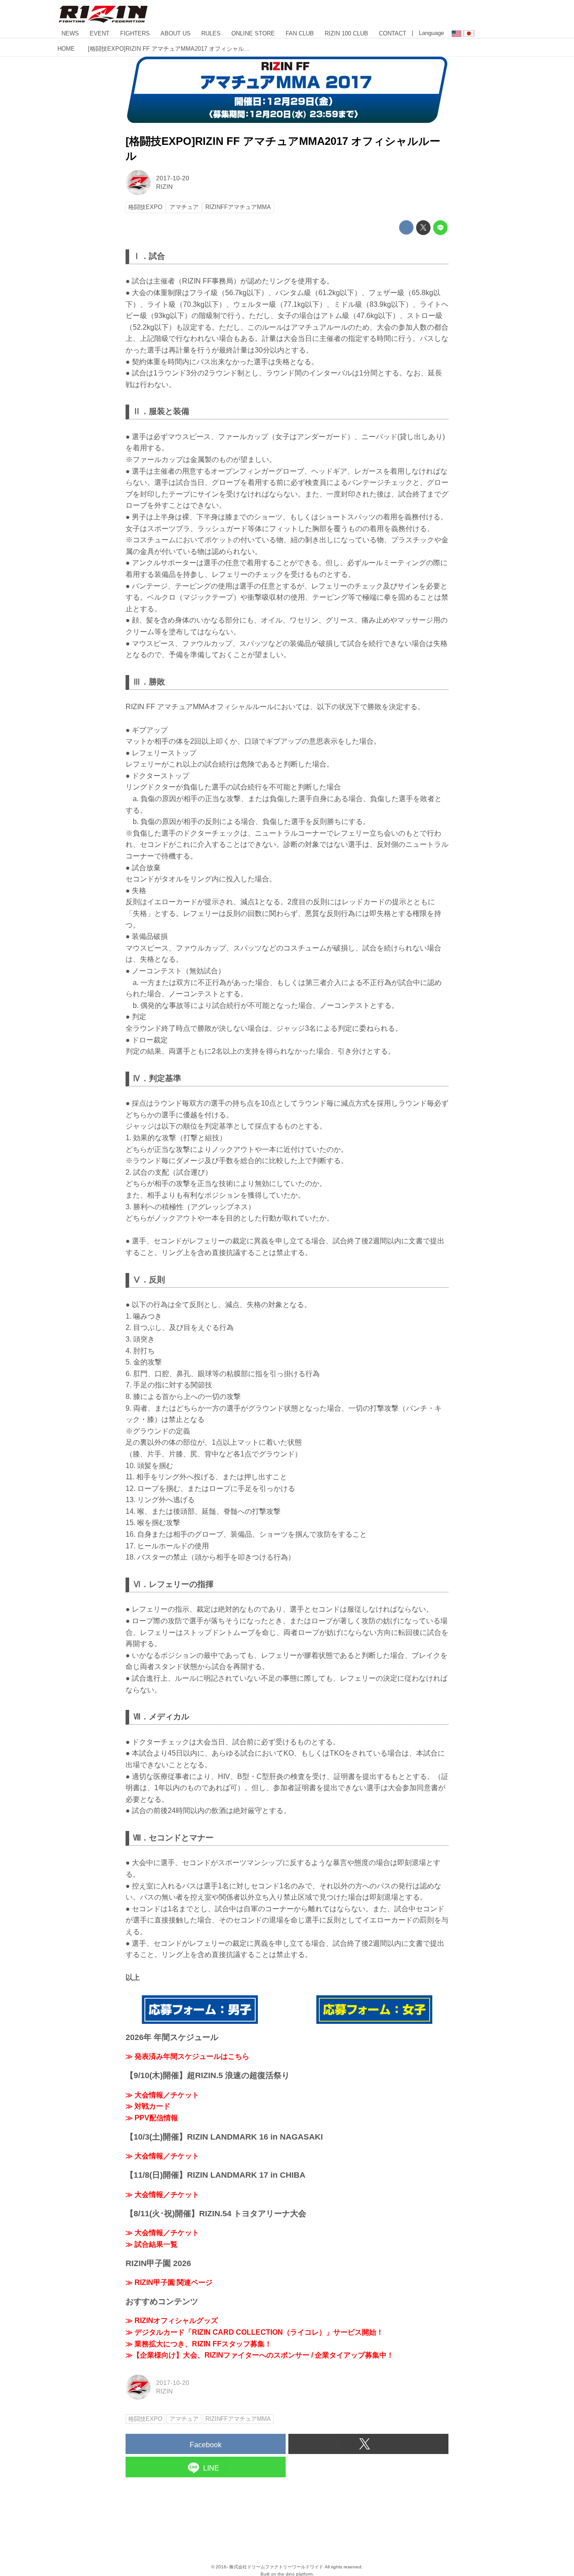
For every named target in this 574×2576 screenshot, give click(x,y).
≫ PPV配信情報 (152, 2118)
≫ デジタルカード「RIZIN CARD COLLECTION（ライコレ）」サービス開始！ (254, 2332)
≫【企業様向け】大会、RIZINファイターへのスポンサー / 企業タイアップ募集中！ (260, 2355)
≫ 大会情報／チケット (162, 2095)
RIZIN (164, 187)
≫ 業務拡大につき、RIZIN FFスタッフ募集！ (199, 2344)
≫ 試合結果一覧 (152, 2244)
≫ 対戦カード (148, 2106)
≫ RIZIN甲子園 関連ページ (169, 2282)
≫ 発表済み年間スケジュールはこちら (187, 2056)
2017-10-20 (173, 178)
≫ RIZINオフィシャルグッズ (172, 2321)
